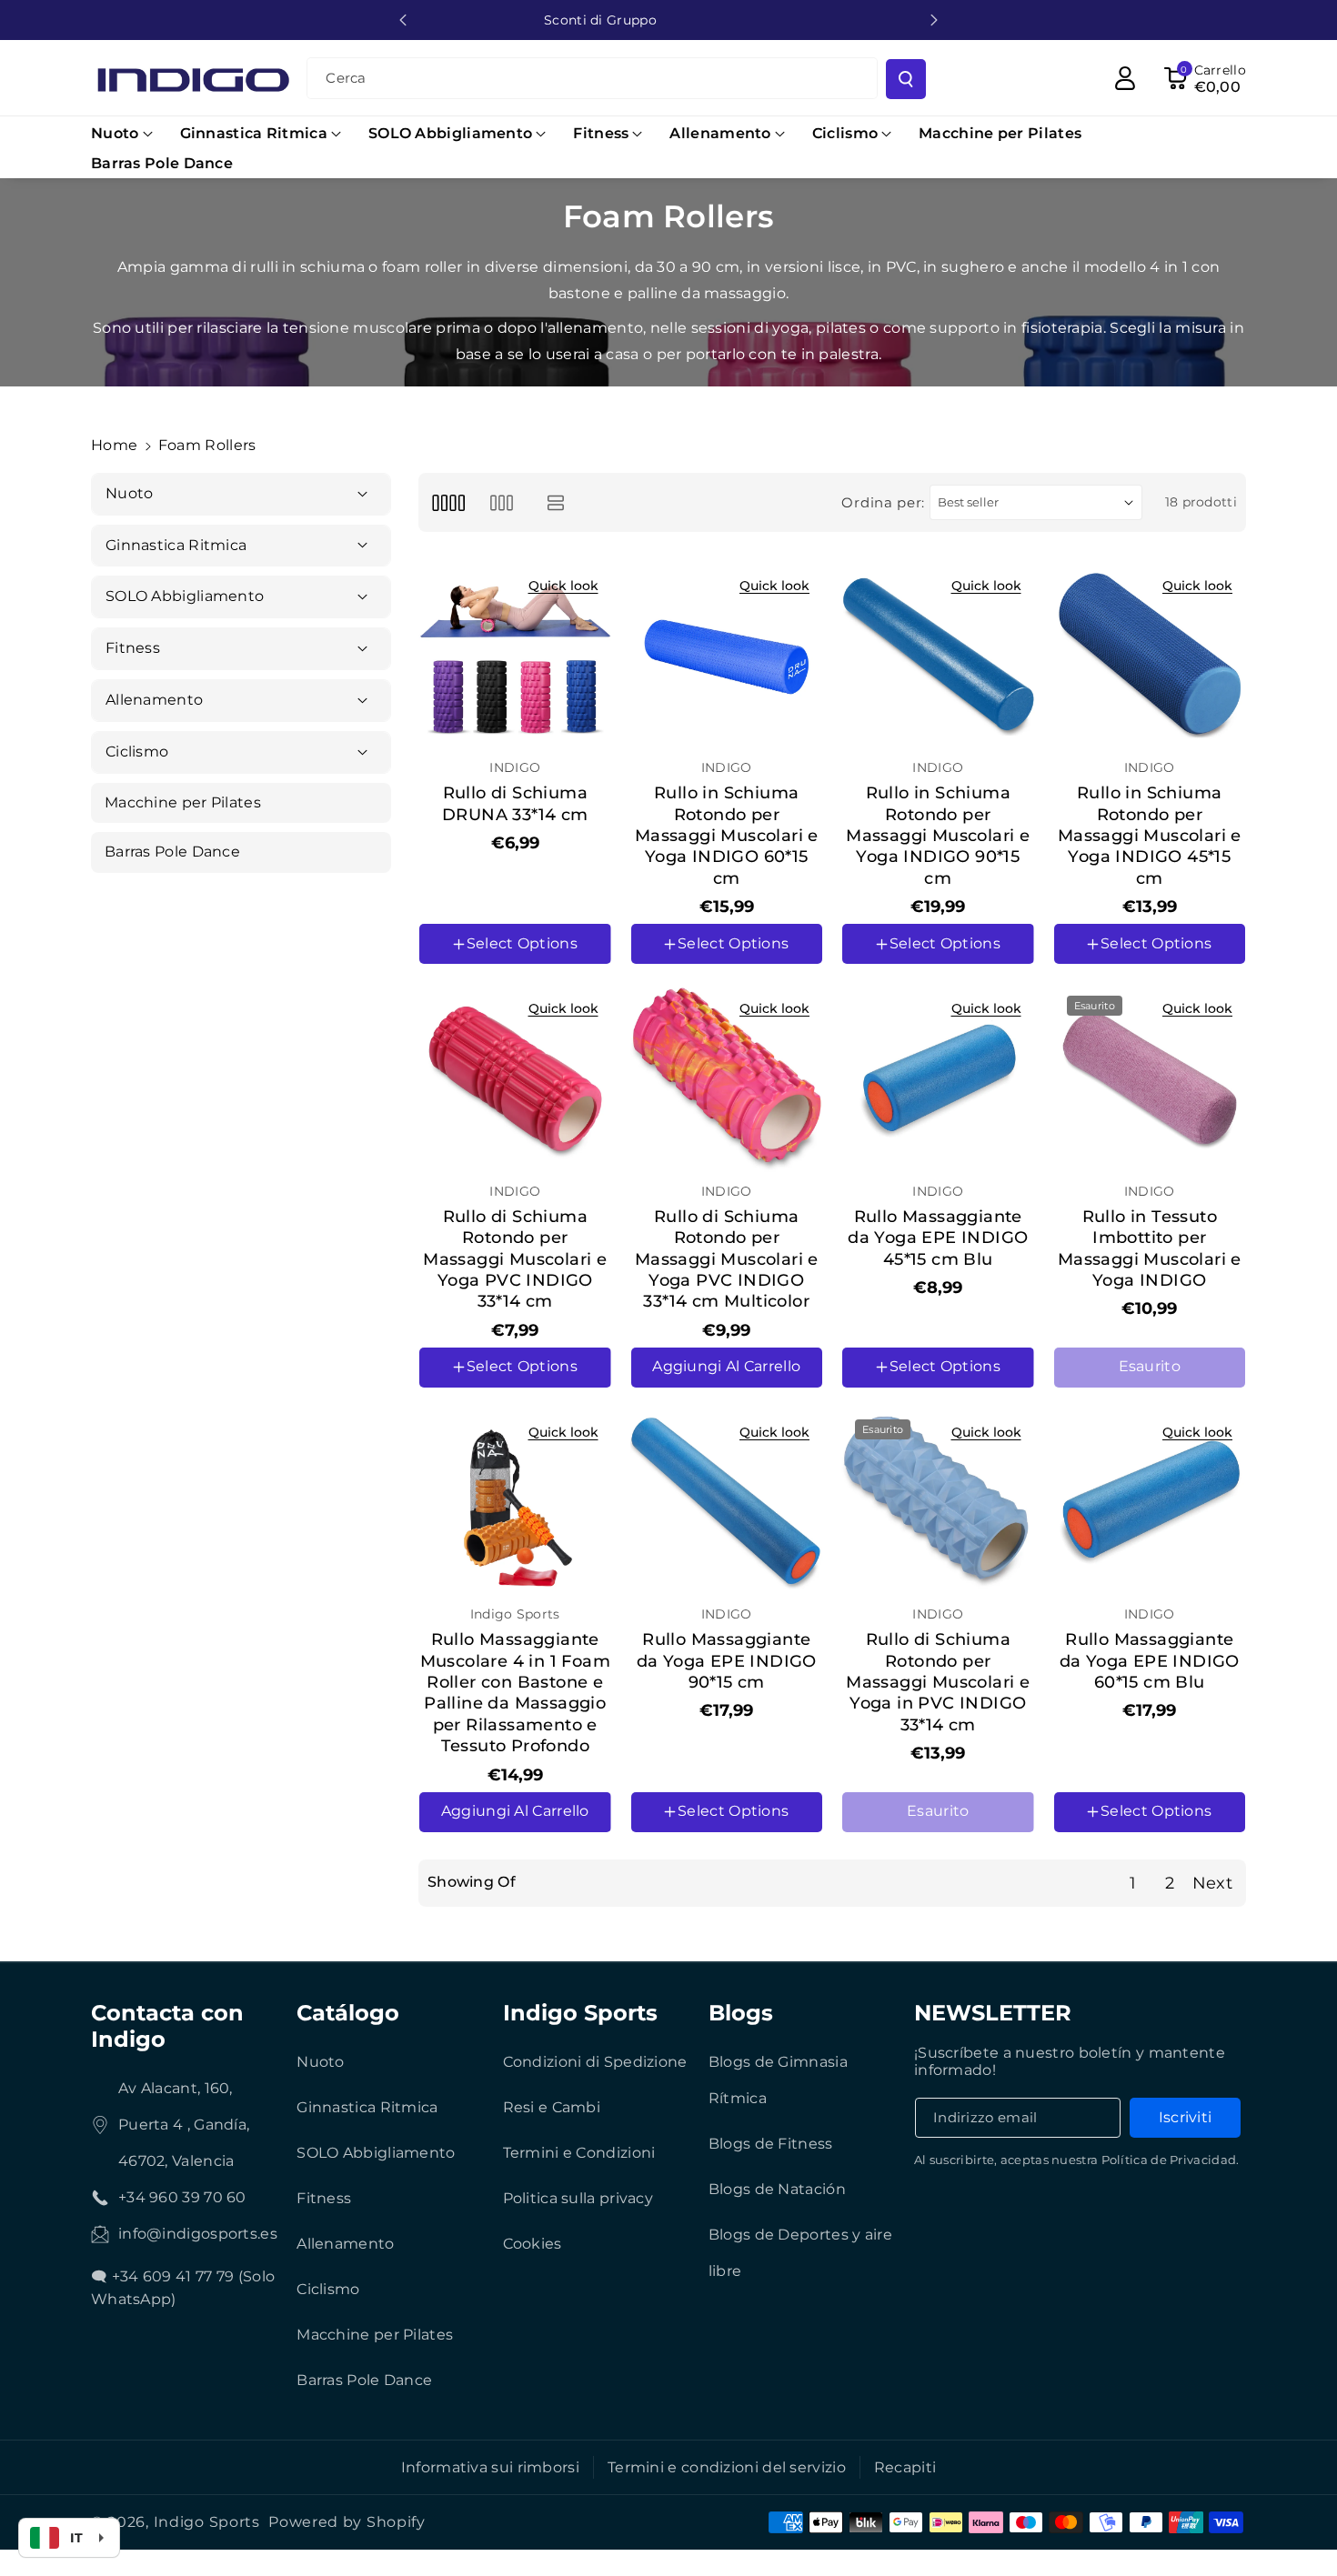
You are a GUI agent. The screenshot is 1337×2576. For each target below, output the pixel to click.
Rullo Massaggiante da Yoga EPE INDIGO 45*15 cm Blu (938, 1238)
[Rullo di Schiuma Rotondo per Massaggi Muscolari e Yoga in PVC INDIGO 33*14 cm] (938, 1503)
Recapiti (905, 2467)
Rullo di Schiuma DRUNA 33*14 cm (515, 803)
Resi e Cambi (552, 2107)
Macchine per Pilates (375, 2335)
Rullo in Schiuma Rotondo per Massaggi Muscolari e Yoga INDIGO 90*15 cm (938, 836)
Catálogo (348, 2013)
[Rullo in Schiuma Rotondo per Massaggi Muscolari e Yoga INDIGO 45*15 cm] (1150, 656)
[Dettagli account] (1125, 78)
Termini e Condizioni (579, 2153)
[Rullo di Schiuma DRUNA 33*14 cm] (515, 656)
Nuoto (321, 2062)
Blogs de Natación (777, 2189)
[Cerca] (906, 79)
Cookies (533, 2244)
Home (114, 445)
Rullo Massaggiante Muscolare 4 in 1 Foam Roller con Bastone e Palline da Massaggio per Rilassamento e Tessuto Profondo (515, 1693)
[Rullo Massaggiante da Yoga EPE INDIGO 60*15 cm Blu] (1150, 1503)
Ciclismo (328, 2289)
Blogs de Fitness (771, 2144)
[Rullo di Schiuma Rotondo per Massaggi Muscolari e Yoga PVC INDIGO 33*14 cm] (515, 1079)
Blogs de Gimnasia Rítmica (778, 2080)
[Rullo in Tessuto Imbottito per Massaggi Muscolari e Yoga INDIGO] (1150, 1079)
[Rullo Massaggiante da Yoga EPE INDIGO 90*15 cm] (727, 1503)
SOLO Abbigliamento (376, 2153)
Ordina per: (883, 502)
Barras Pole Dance (364, 2380)
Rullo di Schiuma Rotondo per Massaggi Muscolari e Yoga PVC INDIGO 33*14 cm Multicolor (727, 1259)
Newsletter (993, 2013)
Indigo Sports (580, 2013)
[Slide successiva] (934, 20)
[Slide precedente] (403, 20)
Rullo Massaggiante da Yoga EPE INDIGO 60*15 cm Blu (1150, 1661)
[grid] (448, 502)
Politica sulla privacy (578, 2198)
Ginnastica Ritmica (367, 2107)
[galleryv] (502, 502)
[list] (556, 502)
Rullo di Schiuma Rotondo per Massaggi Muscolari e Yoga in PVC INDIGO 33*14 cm (938, 1682)
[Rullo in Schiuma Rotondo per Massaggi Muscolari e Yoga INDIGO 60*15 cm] (727, 656)
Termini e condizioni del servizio (727, 2467)
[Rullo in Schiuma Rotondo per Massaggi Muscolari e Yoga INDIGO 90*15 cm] (938, 656)
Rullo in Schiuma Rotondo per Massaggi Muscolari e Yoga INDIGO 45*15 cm (1150, 836)
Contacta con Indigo (167, 2026)
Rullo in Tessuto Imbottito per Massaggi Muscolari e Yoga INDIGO (1150, 1248)
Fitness (324, 2198)
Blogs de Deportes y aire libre (800, 2253)
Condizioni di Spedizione (595, 2062)
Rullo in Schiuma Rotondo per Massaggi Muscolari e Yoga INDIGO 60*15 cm (727, 836)
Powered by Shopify (347, 2522)
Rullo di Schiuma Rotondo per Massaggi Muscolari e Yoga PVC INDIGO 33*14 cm (515, 1259)
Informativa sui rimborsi (490, 2467)
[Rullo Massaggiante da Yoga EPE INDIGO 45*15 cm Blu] (938, 1079)
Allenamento (345, 2244)
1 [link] (1133, 1883)
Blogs (741, 2013)
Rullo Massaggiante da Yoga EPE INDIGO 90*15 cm (727, 1661)
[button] (122, 134)
